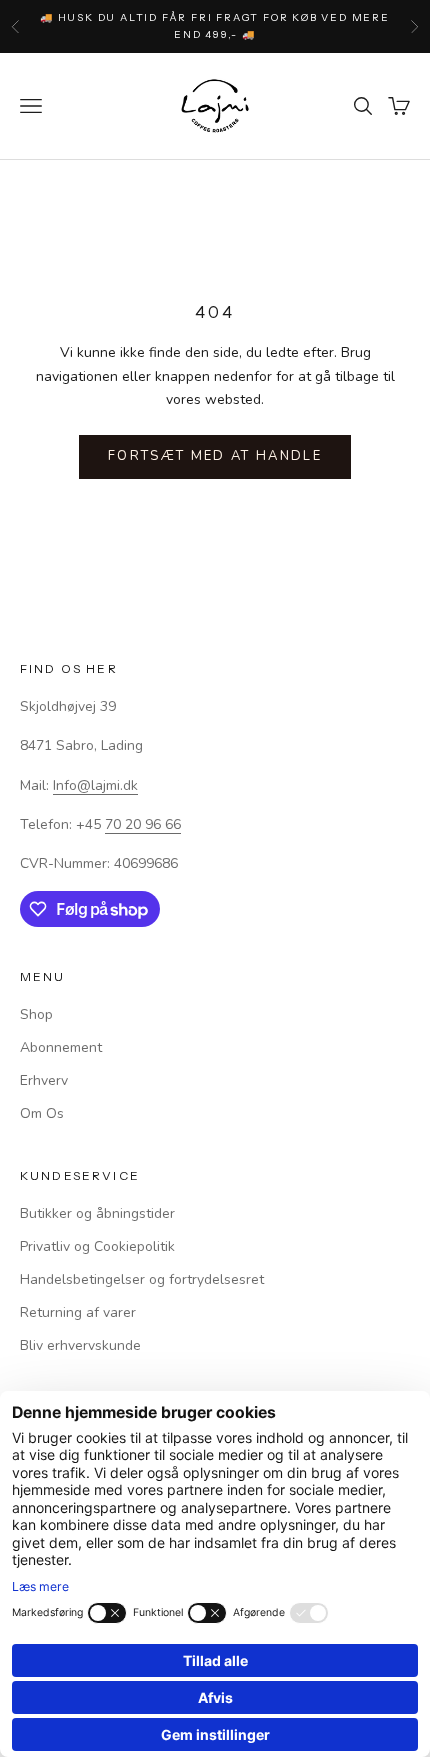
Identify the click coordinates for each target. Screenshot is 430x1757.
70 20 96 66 (143, 824)
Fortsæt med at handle (215, 456)
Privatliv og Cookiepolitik (97, 1246)
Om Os (42, 1113)
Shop (36, 1014)
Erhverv (44, 1080)
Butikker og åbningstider (97, 1213)
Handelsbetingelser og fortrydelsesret (142, 1279)
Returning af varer (78, 1312)
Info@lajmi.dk (95, 785)
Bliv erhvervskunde (80, 1345)
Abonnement (61, 1047)
